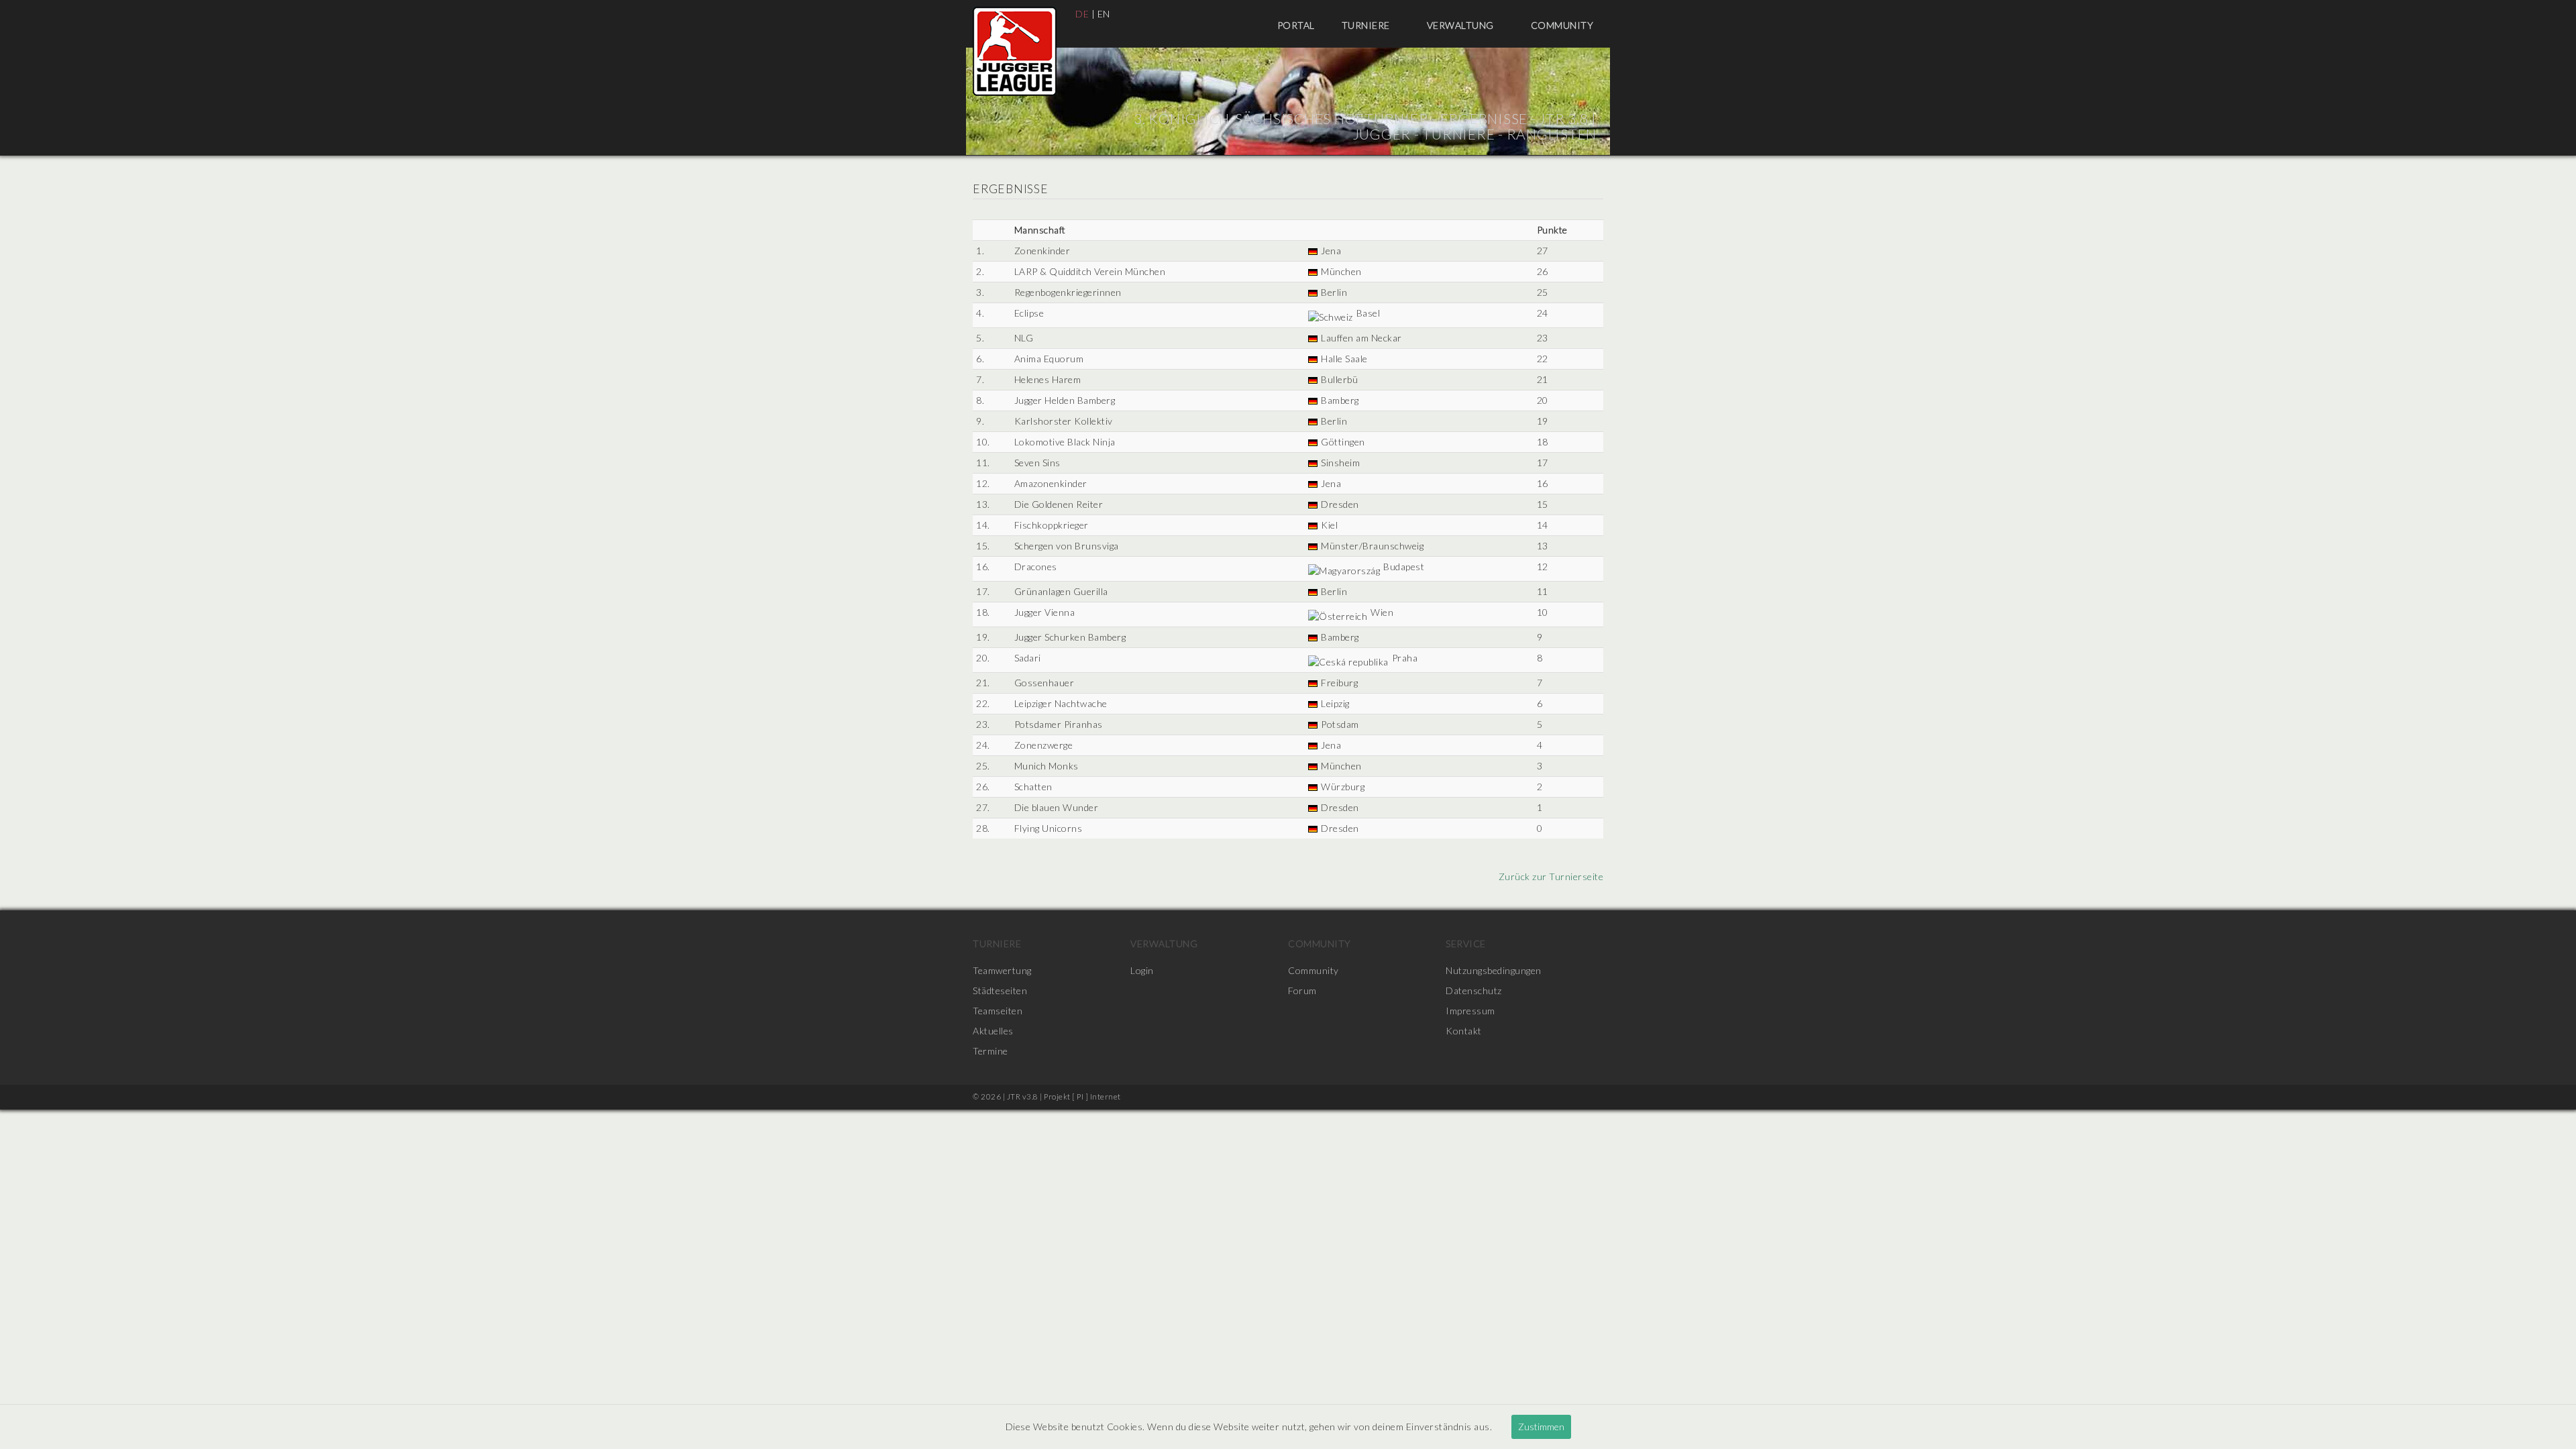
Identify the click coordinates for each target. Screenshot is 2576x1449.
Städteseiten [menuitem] (1000, 990)
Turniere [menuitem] (1367, 25)
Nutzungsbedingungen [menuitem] (1494, 970)
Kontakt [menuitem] (1464, 1031)
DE (1082, 14)
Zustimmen (1541, 1427)
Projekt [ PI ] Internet (1082, 1096)
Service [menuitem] (1466, 944)
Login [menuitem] (1142, 970)
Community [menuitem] (1563, 25)
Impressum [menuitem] (1470, 1011)
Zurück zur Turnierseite (1550, 876)
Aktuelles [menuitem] (993, 1031)
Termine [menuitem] (990, 1051)
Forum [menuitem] (1302, 990)
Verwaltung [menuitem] (1462, 25)
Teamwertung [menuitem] (1002, 970)
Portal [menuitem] (1296, 25)
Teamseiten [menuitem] (998, 1011)
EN (1104, 14)
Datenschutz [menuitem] (1474, 990)
